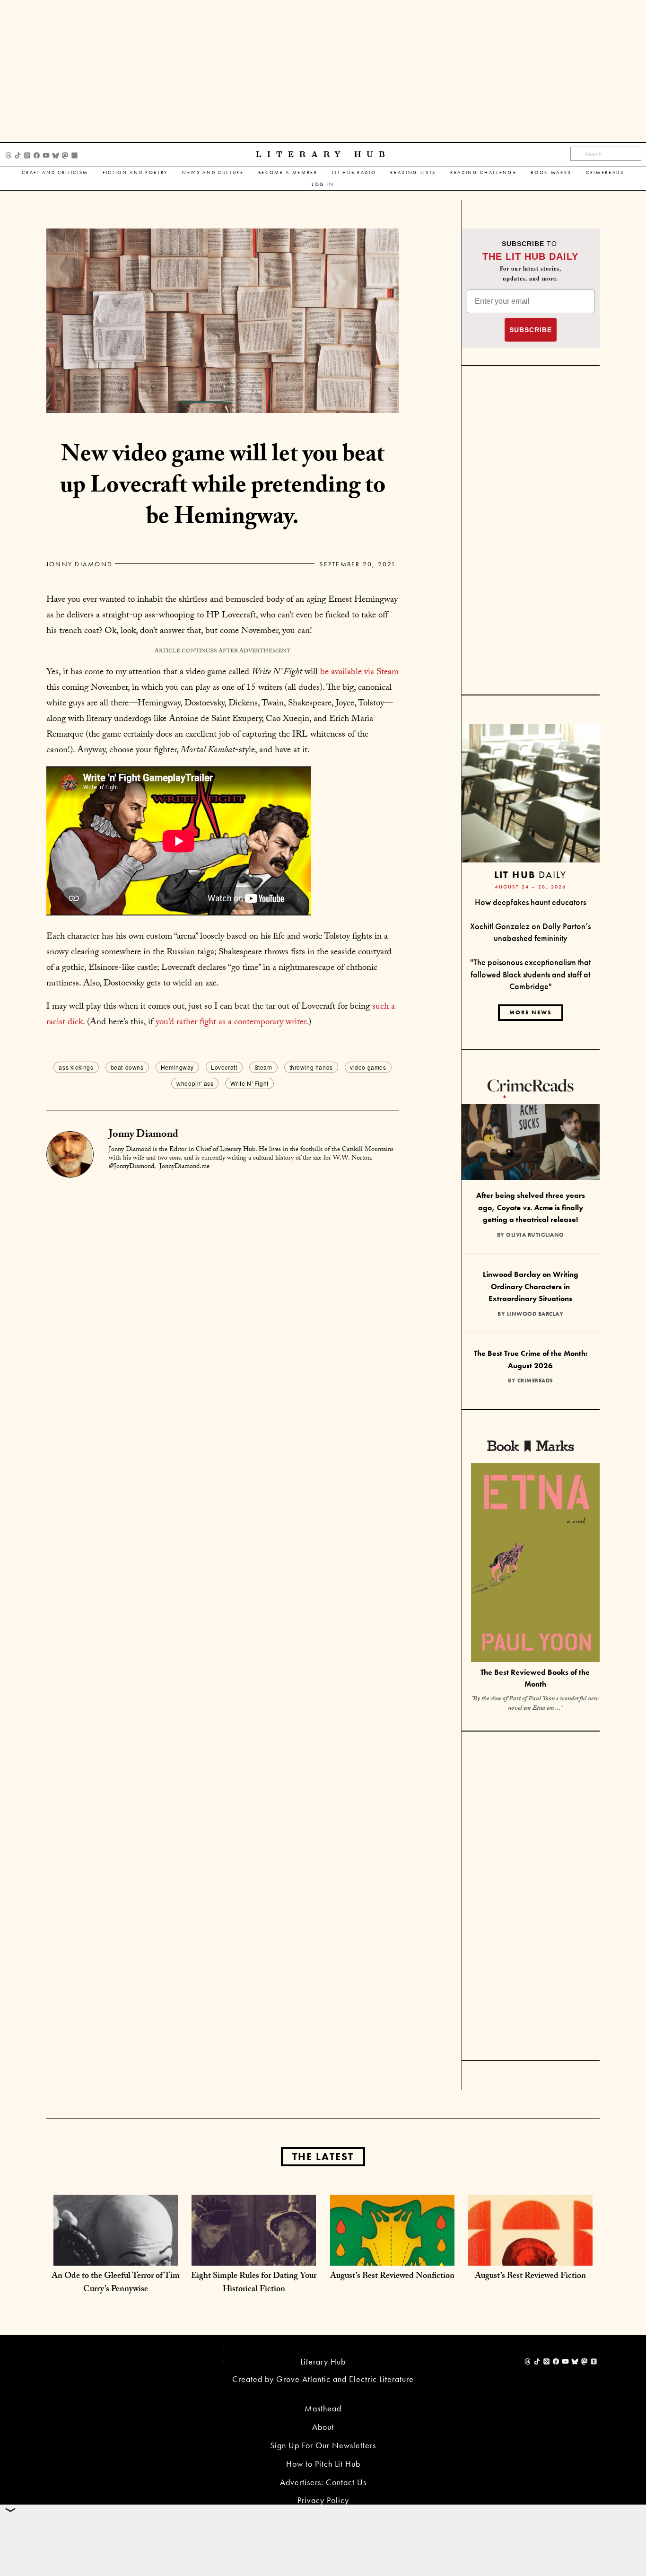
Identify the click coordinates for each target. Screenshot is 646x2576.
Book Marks (551, 172)
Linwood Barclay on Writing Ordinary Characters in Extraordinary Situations (531, 1286)
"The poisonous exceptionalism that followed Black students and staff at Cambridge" (530, 974)
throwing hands (311, 1067)
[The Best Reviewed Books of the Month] (535, 1564)
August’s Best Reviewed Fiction (530, 2277)
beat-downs (127, 1067)
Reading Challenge (483, 172)
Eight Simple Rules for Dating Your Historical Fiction (254, 2283)
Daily (530, 875)
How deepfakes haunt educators (530, 902)
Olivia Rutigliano (535, 1235)
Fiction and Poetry (135, 172)
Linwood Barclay (535, 1314)
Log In (323, 184)
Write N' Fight (249, 1083)
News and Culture (213, 172)
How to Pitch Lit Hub (323, 2464)
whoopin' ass (195, 1083)
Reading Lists (413, 172)
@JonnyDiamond (131, 1167)
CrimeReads (605, 172)
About (323, 2427)
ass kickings (76, 1067)
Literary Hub (323, 154)
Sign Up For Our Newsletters (323, 2445)
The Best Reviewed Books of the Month (535, 1678)
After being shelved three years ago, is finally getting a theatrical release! (531, 1207)
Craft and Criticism (55, 172)
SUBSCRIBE (531, 330)
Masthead (323, 2408)
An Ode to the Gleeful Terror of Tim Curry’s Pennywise (116, 2283)
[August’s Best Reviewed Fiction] (530, 2256)
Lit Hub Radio (354, 172)
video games (368, 1067)
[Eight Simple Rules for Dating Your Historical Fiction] (254, 2256)
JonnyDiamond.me (184, 1167)
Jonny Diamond (79, 564)
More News (531, 1012)
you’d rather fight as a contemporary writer (231, 1023)
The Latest (323, 2157)
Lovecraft (224, 1067)
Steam (263, 1067)
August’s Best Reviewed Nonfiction (392, 2277)
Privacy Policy (323, 2500)
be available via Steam (359, 673)
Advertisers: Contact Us (323, 2482)
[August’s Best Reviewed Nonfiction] (392, 2256)
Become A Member (288, 172)
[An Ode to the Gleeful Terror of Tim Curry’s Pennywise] (116, 2256)
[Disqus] (223, 1297)
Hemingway (177, 1067)
